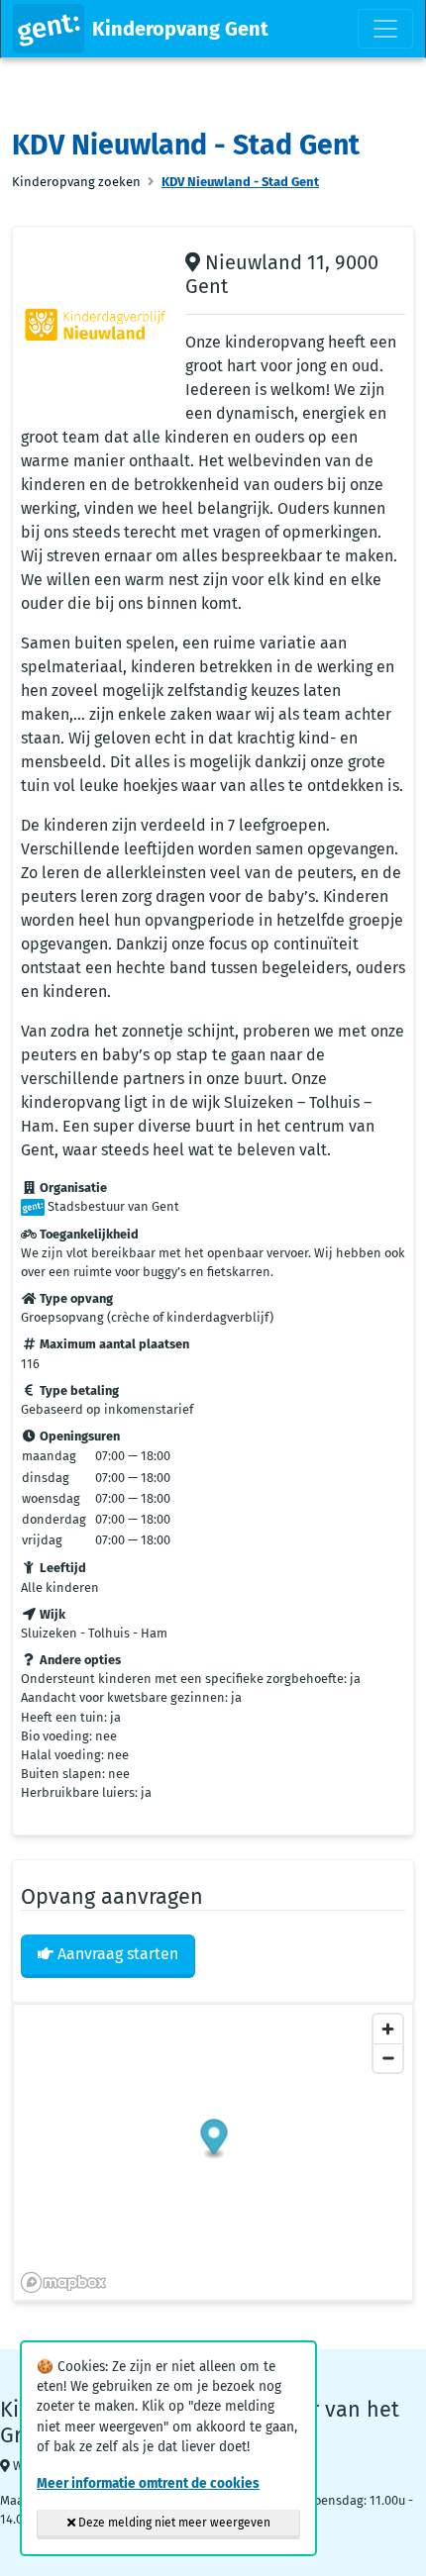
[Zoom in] (388, 2029)
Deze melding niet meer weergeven (173, 2523)
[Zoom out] (388, 2058)
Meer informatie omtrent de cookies (148, 2483)
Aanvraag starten (116, 1954)
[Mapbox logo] (63, 2282)
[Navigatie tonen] (385, 29)
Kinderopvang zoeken (76, 182)
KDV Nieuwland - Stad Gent (240, 182)
